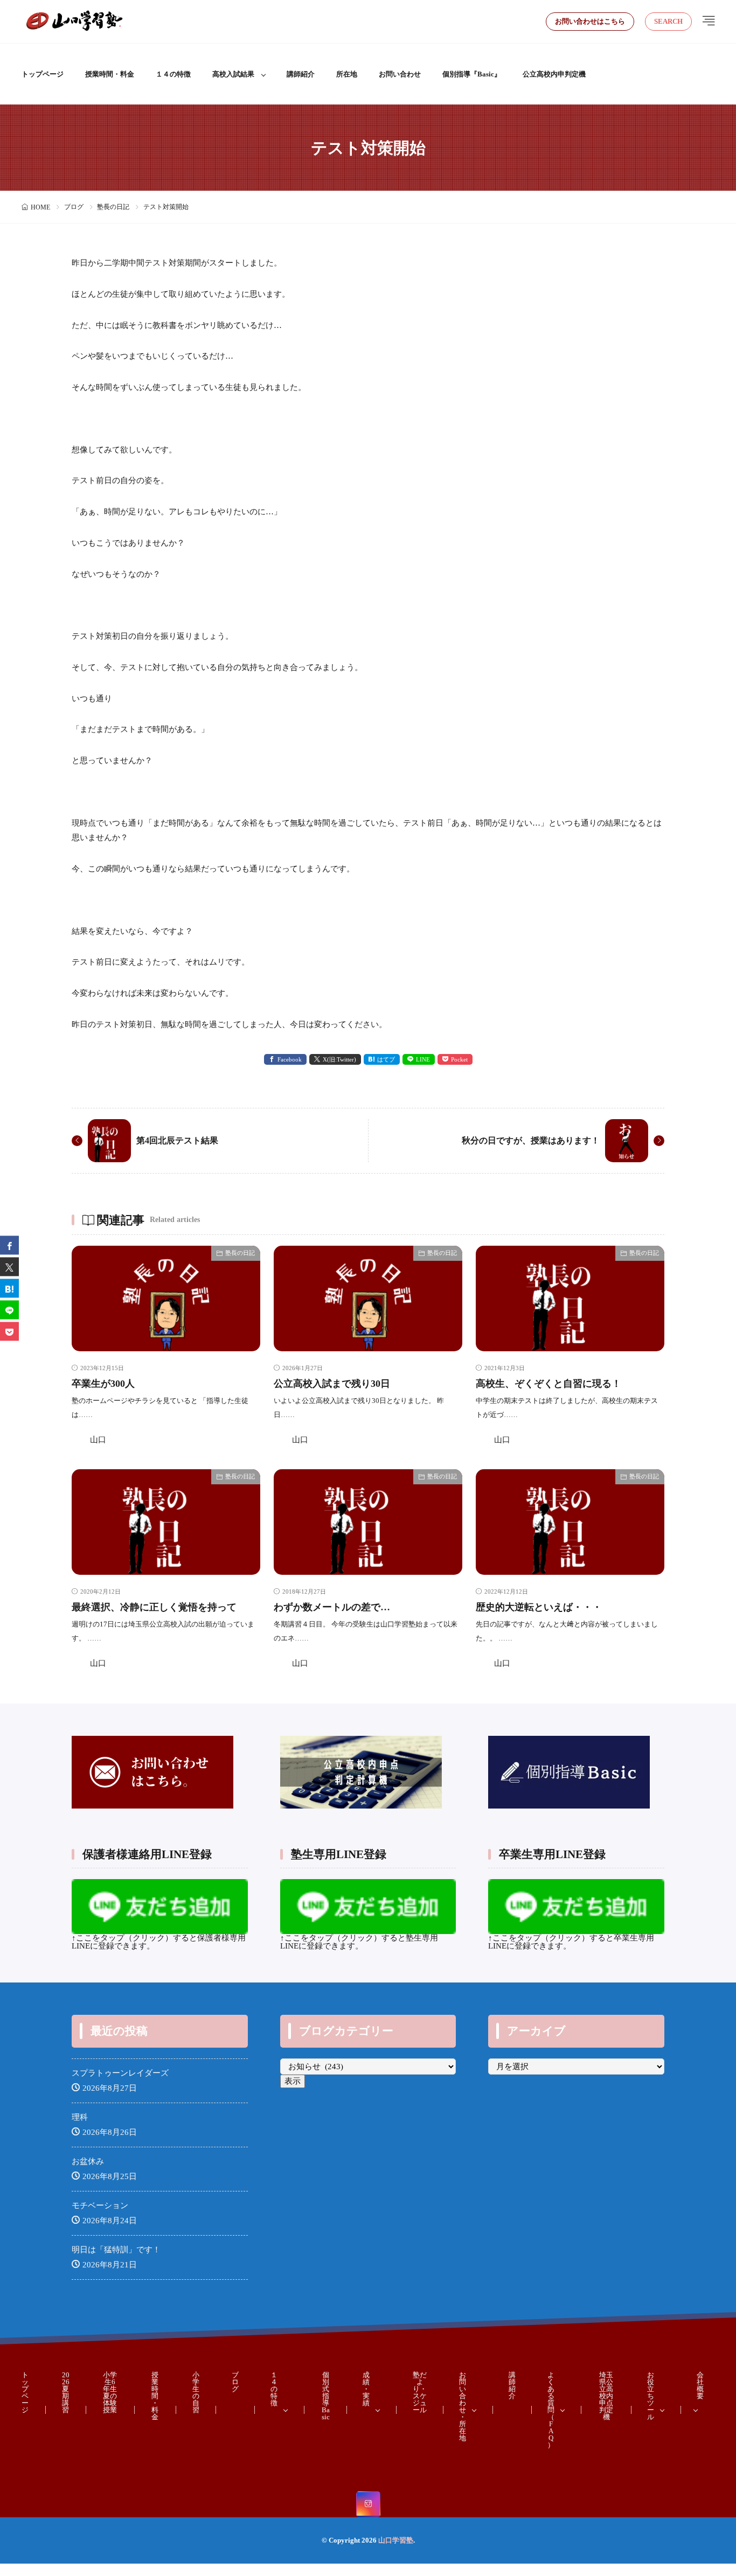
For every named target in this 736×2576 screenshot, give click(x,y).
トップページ (43, 74)
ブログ (74, 207)
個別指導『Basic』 (472, 74)
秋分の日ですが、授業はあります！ (531, 1140)
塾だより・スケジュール (420, 2392)
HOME (40, 207)
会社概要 (700, 2385)
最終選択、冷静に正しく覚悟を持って (154, 1607)
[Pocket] (9, 1331)
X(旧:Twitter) (339, 1059)
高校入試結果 (233, 74)
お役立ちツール (651, 2396)
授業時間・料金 (110, 74)
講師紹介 (301, 74)
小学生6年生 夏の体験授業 (110, 2392)
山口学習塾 (396, 2540)
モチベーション (100, 2205)
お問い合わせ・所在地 (463, 2406)
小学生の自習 (196, 2392)
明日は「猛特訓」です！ (116, 2250)
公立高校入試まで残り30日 (332, 1384)
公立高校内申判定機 (554, 74)
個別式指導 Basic (326, 2396)
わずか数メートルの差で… (332, 1607)
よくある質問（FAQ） (551, 2410)
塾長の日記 (113, 207)
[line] (9, 1310)
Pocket (459, 1059)
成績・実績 (366, 2389)
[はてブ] (9, 1288)
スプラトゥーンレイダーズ (120, 2073)
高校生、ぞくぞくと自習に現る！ (548, 1384)
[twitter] (9, 1266)
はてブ (386, 1059)
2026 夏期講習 (66, 2392)
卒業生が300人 (103, 1384)
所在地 (347, 74)
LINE (423, 1059)
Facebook (290, 1059)
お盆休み (88, 2161)
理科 (80, 2117)
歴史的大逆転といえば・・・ (539, 1607)
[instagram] (368, 2504)
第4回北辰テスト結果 (177, 1140)
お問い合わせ (400, 74)
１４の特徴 (173, 74)
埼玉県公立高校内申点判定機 (606, 2396)
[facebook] (9, 1245)
